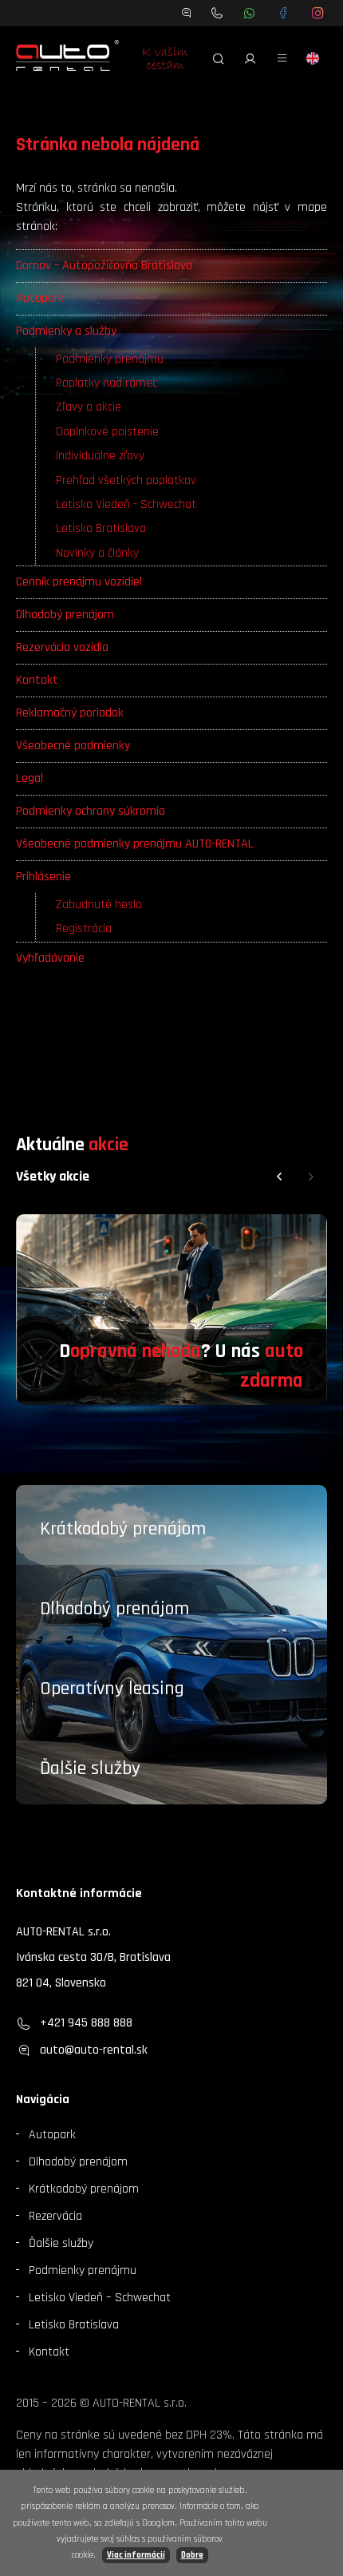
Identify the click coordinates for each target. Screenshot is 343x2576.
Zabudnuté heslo (99, 905)
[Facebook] (284, 13)
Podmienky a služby (66, 331)
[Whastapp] (249, 13)
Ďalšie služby (90, 1768)
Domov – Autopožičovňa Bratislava (104, 266)
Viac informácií (136, 2555)
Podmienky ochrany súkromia (91, 811)
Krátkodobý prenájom (123, 1529)
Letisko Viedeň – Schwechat (100, 2298)
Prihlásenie (43, 877)
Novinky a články (97, 553)
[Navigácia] (282, 58)
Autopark (40, 298)
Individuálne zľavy (100, 456)
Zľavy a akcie (89, 407)
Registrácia (84, 929)
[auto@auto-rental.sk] (187, 13)
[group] (171, 1310)
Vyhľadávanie (50, 958)
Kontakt (37, 680)
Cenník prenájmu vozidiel (79, 582)
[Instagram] (318, 13)
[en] (313, 58)
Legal (30, 778)
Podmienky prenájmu (110, 359)
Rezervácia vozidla (62, 647)
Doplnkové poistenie (107, 432)
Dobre (192, 2555)
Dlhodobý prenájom (65, 615)
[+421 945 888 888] (217, 13)
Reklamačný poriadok (70, 713)
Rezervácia (55, 2216)
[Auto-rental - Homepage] (67, 58)
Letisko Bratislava (101, 528)
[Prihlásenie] (250, 58)
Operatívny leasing (112, 1689)
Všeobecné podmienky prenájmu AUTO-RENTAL (135, 844)
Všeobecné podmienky (73, 746)
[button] (279, 1177)
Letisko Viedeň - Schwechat (126, 504)
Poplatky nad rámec (106, 383)
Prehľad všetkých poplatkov (126, 480)
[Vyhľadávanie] (219, 58)
